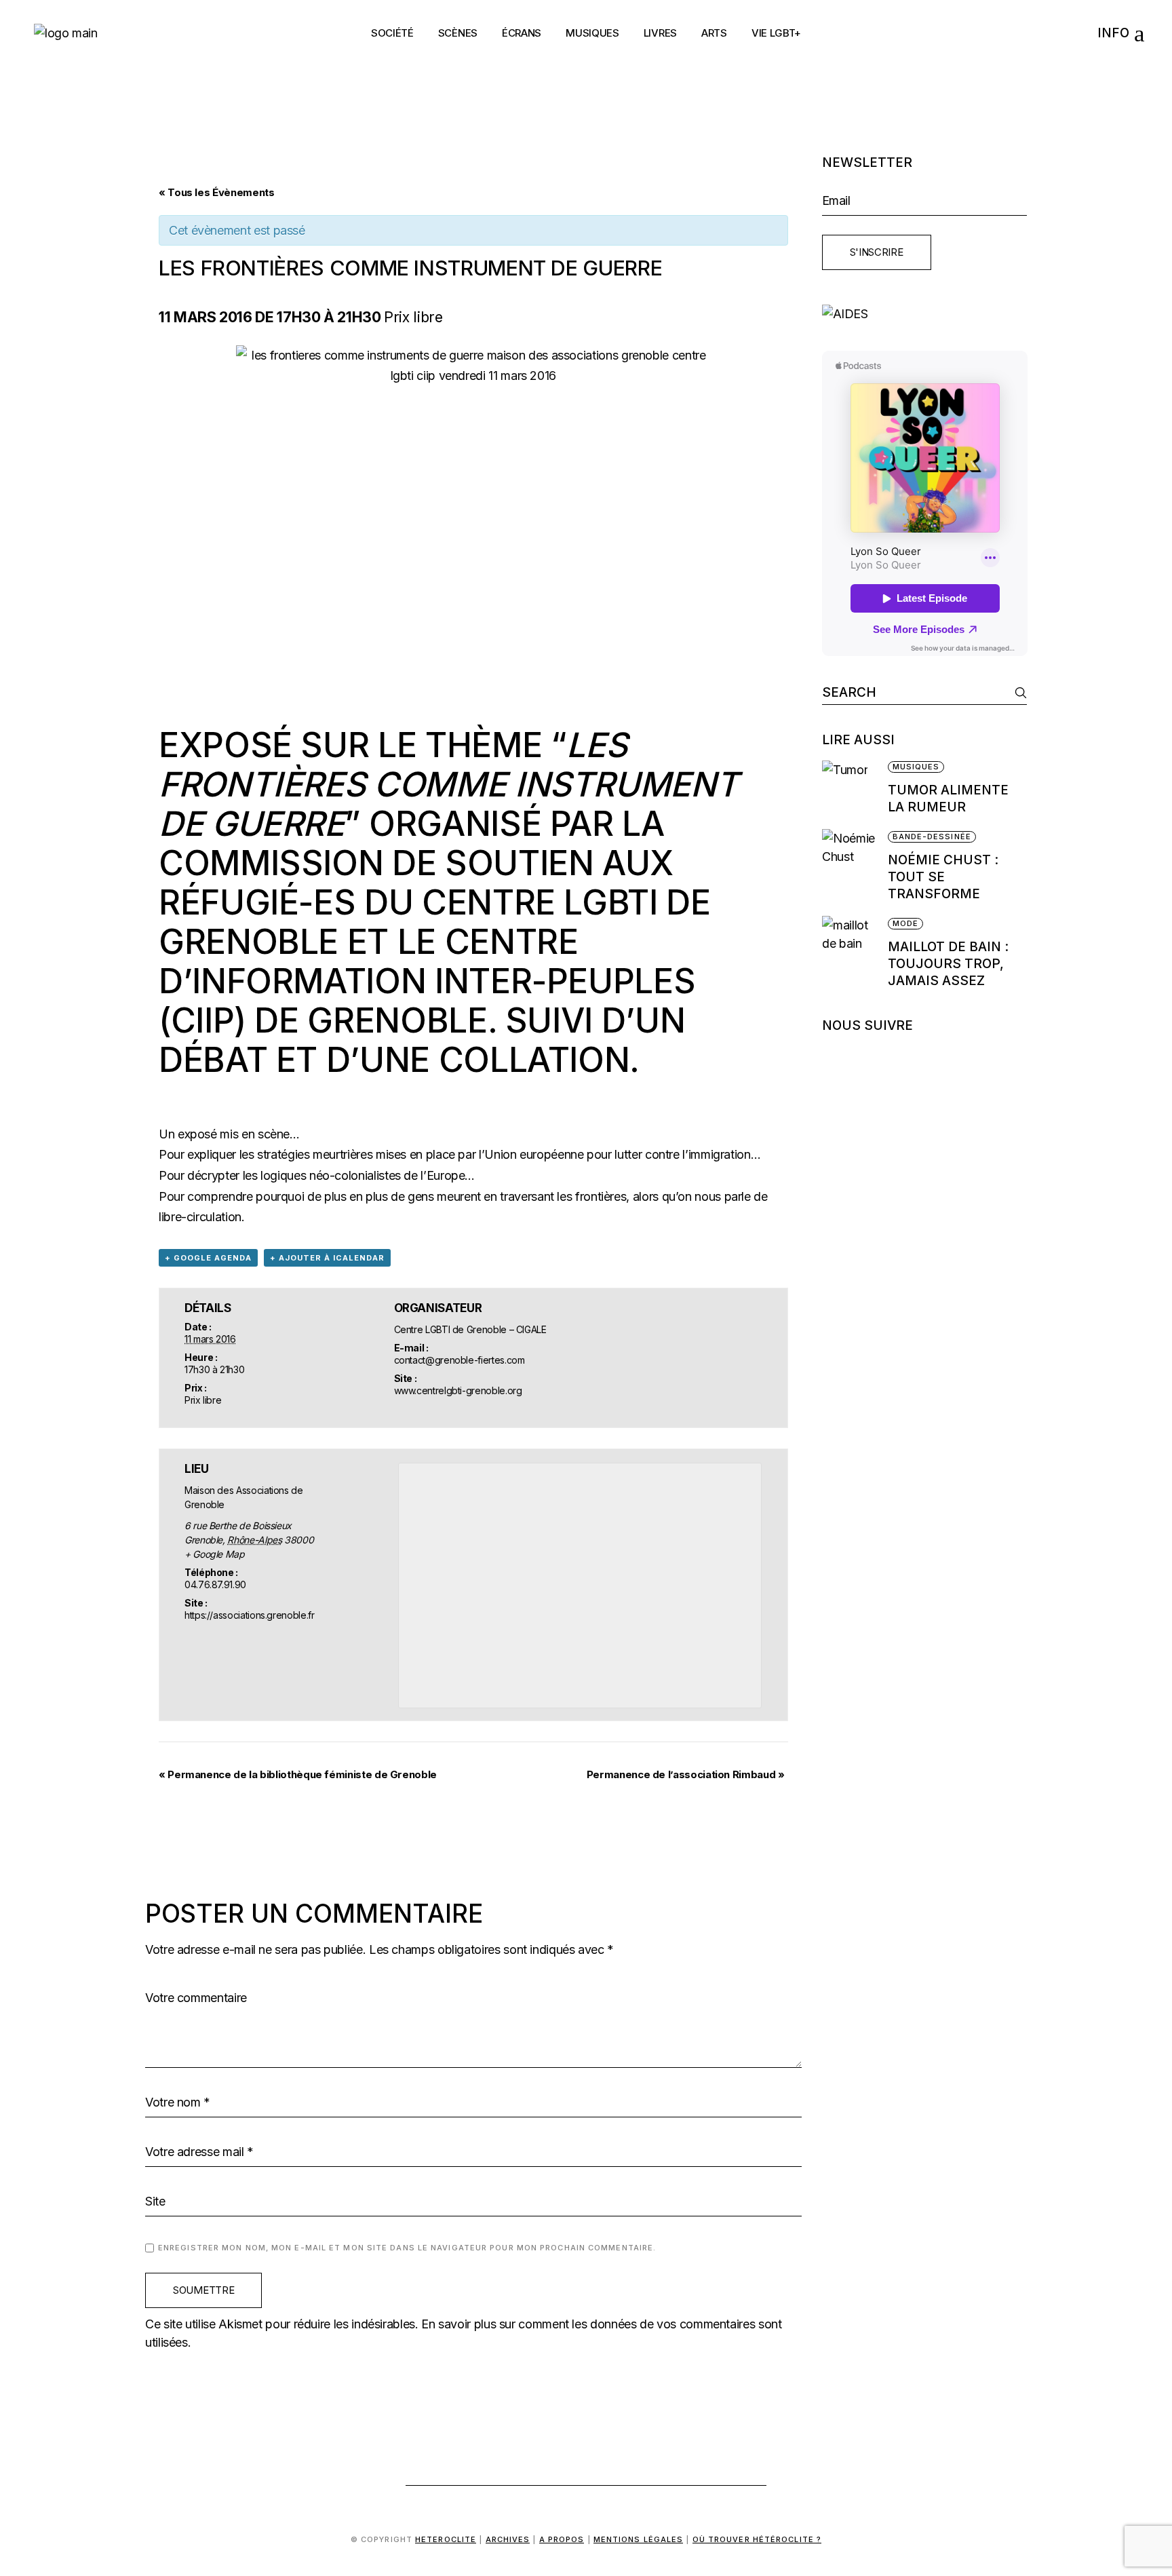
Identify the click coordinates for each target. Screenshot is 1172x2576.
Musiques (916, 767)
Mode (905, 923)
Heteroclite (446, 2539)
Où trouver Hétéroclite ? (757, 2539)
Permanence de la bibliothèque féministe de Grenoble (298, 1774)
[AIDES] (925, 314)
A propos (562, 2539)
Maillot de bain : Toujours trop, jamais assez (948, 964)
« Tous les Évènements (216, 192)
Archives (508, 2539)
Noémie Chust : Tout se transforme (943, 877)
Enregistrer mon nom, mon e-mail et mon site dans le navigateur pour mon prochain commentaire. (407, 2248)
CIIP (203, 1020)
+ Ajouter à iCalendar (327, 1258)
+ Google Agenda (208, 1258)
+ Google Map (215, 1554)
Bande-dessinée (932, 837)
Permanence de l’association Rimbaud (686, 1774)
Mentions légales (639, 2539)
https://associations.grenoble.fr (249, 1615)
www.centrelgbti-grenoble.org (458, 1390)
